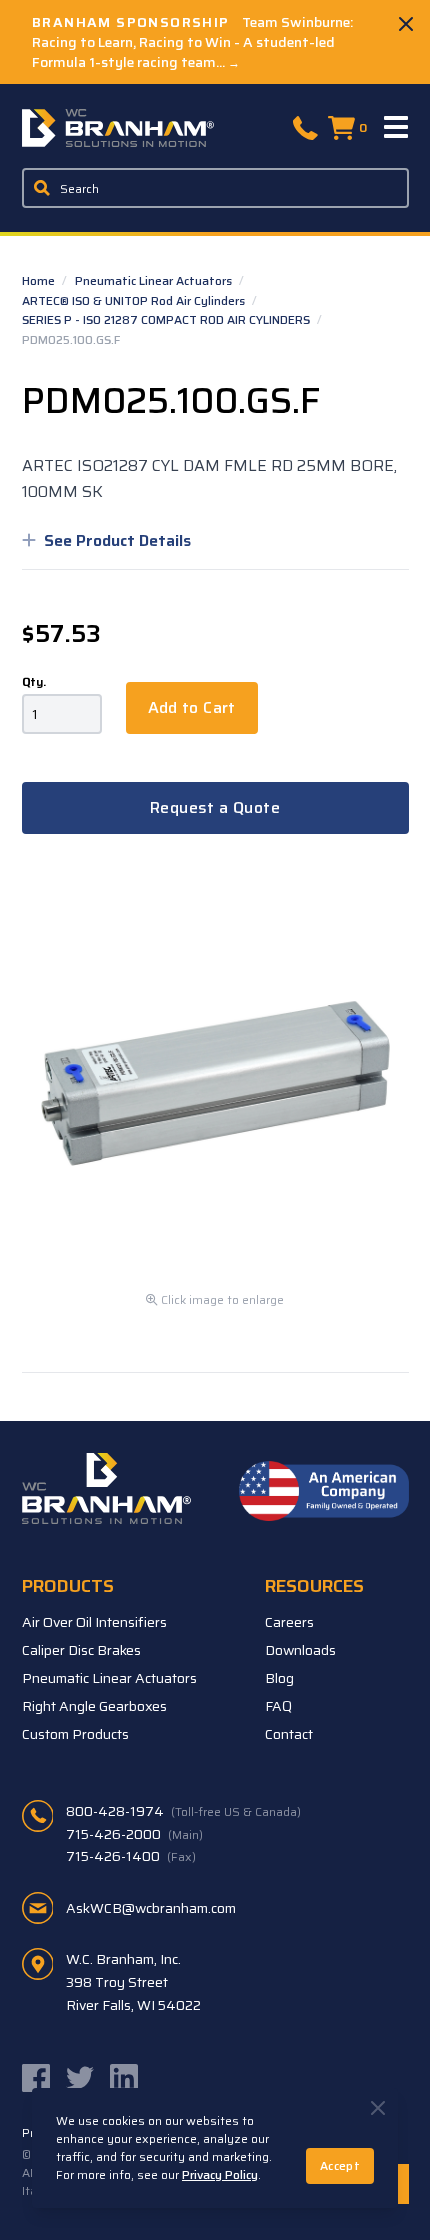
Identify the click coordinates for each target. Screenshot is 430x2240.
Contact (289, 1734)
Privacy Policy (220, 2174)
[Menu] (397, 128)
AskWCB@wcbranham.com (151, 1908)
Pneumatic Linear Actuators (155, 280)
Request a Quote (215, 807)
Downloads (300, 1650)
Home (40, 280)
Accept (340, 2165)
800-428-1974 (183, 1811)
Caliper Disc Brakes (81, 1650)
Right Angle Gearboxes (94, 1706)
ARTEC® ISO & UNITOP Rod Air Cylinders (135, 300)
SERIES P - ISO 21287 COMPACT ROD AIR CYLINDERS (167, 319)
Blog (279, 1678)
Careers (289, 1622)
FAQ (278, 1706)
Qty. (34, 682)
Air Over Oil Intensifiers (94, 1622)
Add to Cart (192, 707)
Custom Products (75, 1734)
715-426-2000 (134, 1834)
